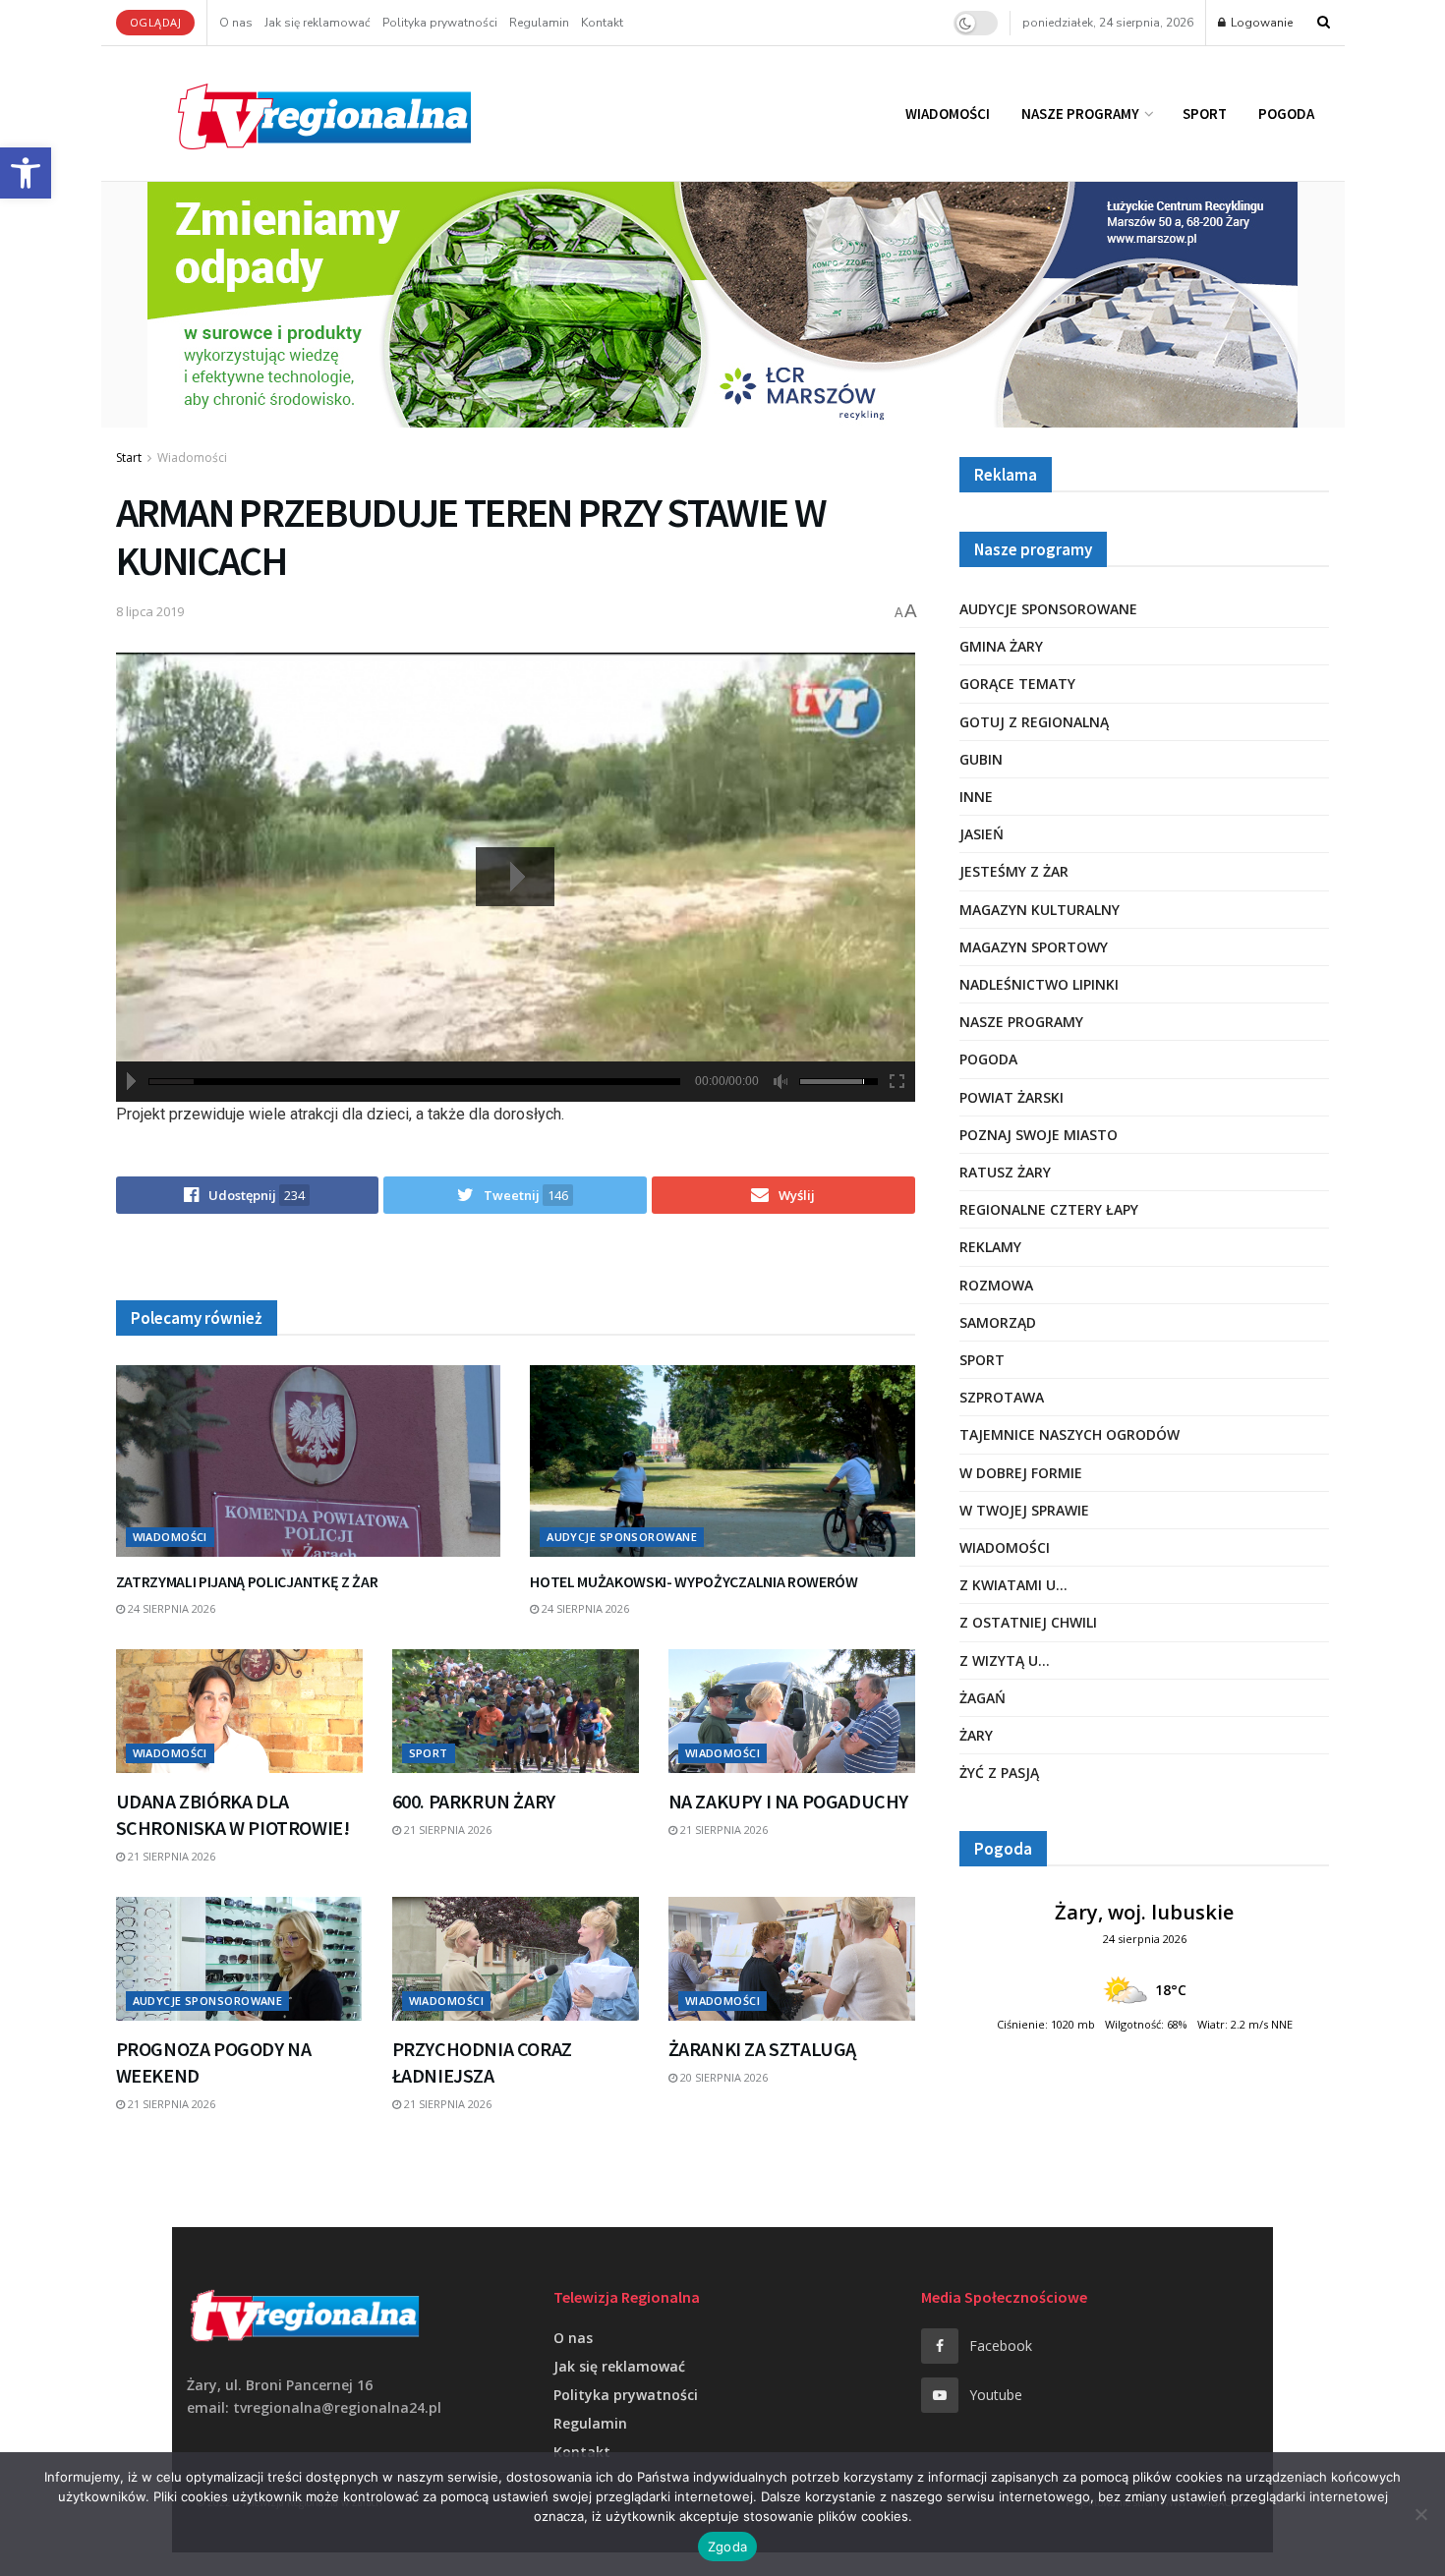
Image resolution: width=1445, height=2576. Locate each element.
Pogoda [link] (1286, 114)
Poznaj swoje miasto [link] (1039, 1135)
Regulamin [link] (539, 23)
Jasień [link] (982, 834)
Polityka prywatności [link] (440, 23)
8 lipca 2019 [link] (150, 611)
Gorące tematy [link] (1017, 684)
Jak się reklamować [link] (318, 23)
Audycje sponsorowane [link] (622, 1537)
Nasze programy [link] (1080, 114)
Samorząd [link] (998, 1322)
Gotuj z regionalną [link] (1034, 722)
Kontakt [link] (602, 23)
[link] (26, 173)
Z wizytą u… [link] (1005, 1660)
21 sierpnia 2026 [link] (170, 1856)
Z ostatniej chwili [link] (1028, 1622)
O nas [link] (236, 23)
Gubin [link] (981, 759)
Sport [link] (1205, 114)
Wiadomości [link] (948, 114)
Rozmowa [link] (996, 1285)
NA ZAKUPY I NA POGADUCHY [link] (788, 1801)
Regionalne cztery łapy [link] (1049, 1209)
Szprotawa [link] (1002, 1397)
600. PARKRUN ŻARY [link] (474, 1801)
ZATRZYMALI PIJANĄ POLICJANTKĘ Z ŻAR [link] (247, 1581)
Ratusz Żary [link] (1005, 1172)
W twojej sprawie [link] (1024, 1510)
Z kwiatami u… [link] (1013, 1585)
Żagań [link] (983, 1698)
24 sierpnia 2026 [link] (170, 1608)
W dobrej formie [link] (1021, 1473)
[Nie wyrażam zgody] (1420, 2514)
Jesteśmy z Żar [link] (1014, 871)
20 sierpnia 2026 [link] (722, 2077)
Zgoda (727, 2547)
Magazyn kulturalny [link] (1040, 910)
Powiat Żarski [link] (1011, 1097)
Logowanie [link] (1260, 23)
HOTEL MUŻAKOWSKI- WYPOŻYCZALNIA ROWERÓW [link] (694, 1581)
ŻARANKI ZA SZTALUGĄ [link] (762, 2049)
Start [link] (129, 458)
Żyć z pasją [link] (999, 1773)
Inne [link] (976, 797)
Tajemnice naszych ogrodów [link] (1069, 1434)
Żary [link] (976, 1735)
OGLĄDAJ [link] (156, 22)
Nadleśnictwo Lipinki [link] (1039, 984)
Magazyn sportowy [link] (1034, 947)
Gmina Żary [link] (1001, 646)
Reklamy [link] (990, 1247)
